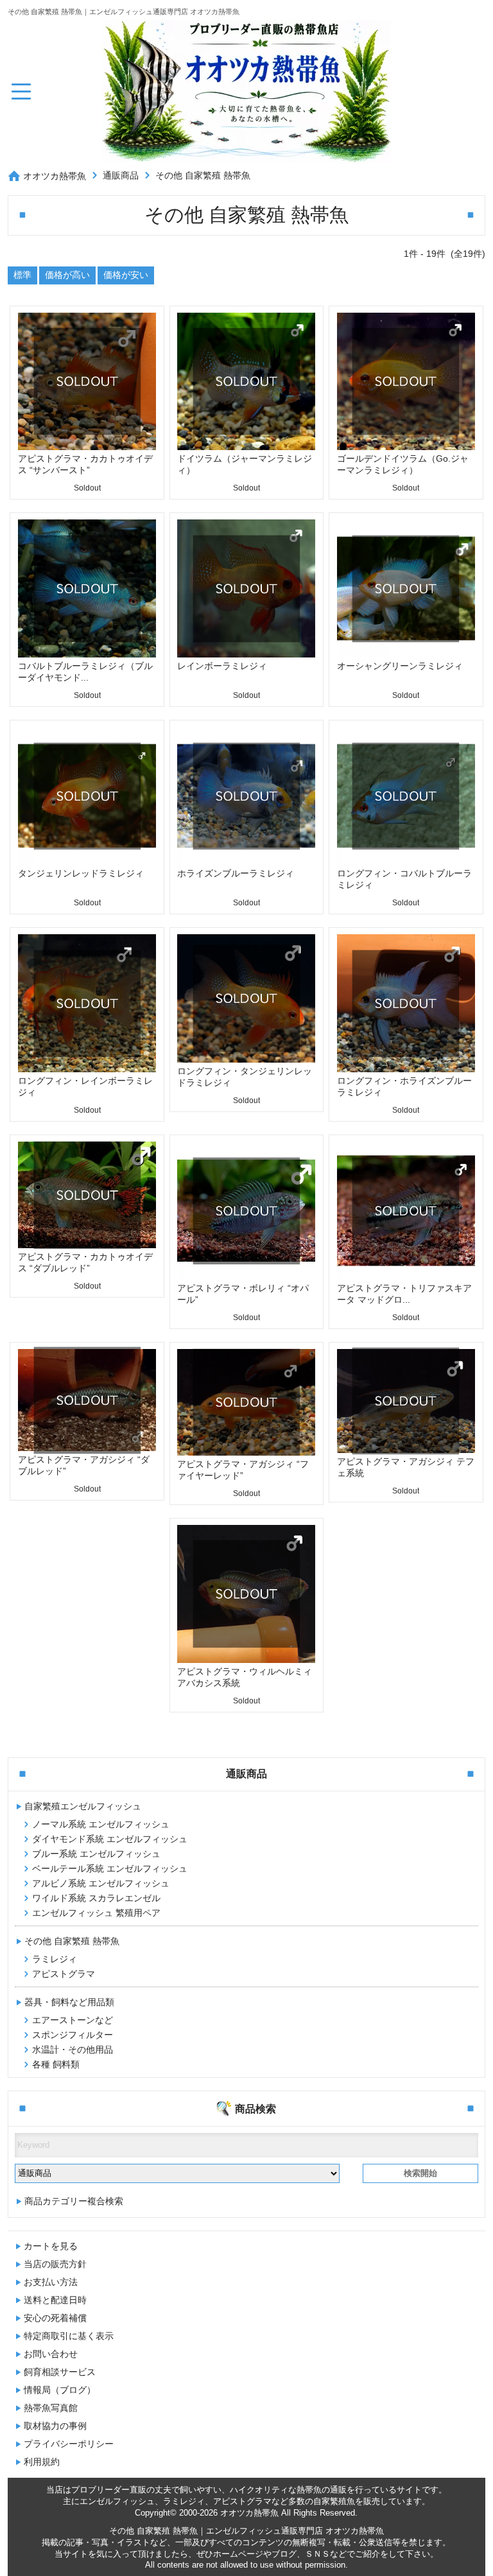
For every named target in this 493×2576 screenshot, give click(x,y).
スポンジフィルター (73, 2035)
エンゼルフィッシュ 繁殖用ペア (96, 1913)
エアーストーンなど (73, 2020)
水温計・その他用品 (73, 2049)
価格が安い (126, 275)
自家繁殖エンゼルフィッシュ (83, 1806)
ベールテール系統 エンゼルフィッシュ (110, 1868)
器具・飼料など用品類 (69, 2002)
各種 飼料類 (56, 2064)
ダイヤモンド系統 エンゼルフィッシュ (110, 1839)
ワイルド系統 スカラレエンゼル (96, 1898)
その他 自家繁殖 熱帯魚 (203, 175)
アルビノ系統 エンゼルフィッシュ (101, 1883)
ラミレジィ (55, 1959)
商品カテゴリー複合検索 (74, 2201)
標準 (22, 275)
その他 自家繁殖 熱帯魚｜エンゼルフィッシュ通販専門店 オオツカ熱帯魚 (246, 2531)
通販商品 (121, 175)
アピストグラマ (64, 1974)
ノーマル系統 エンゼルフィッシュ (101, 1824)
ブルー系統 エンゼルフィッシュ (96, 1854)
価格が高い (67, 275)
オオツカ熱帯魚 (55, 176)
